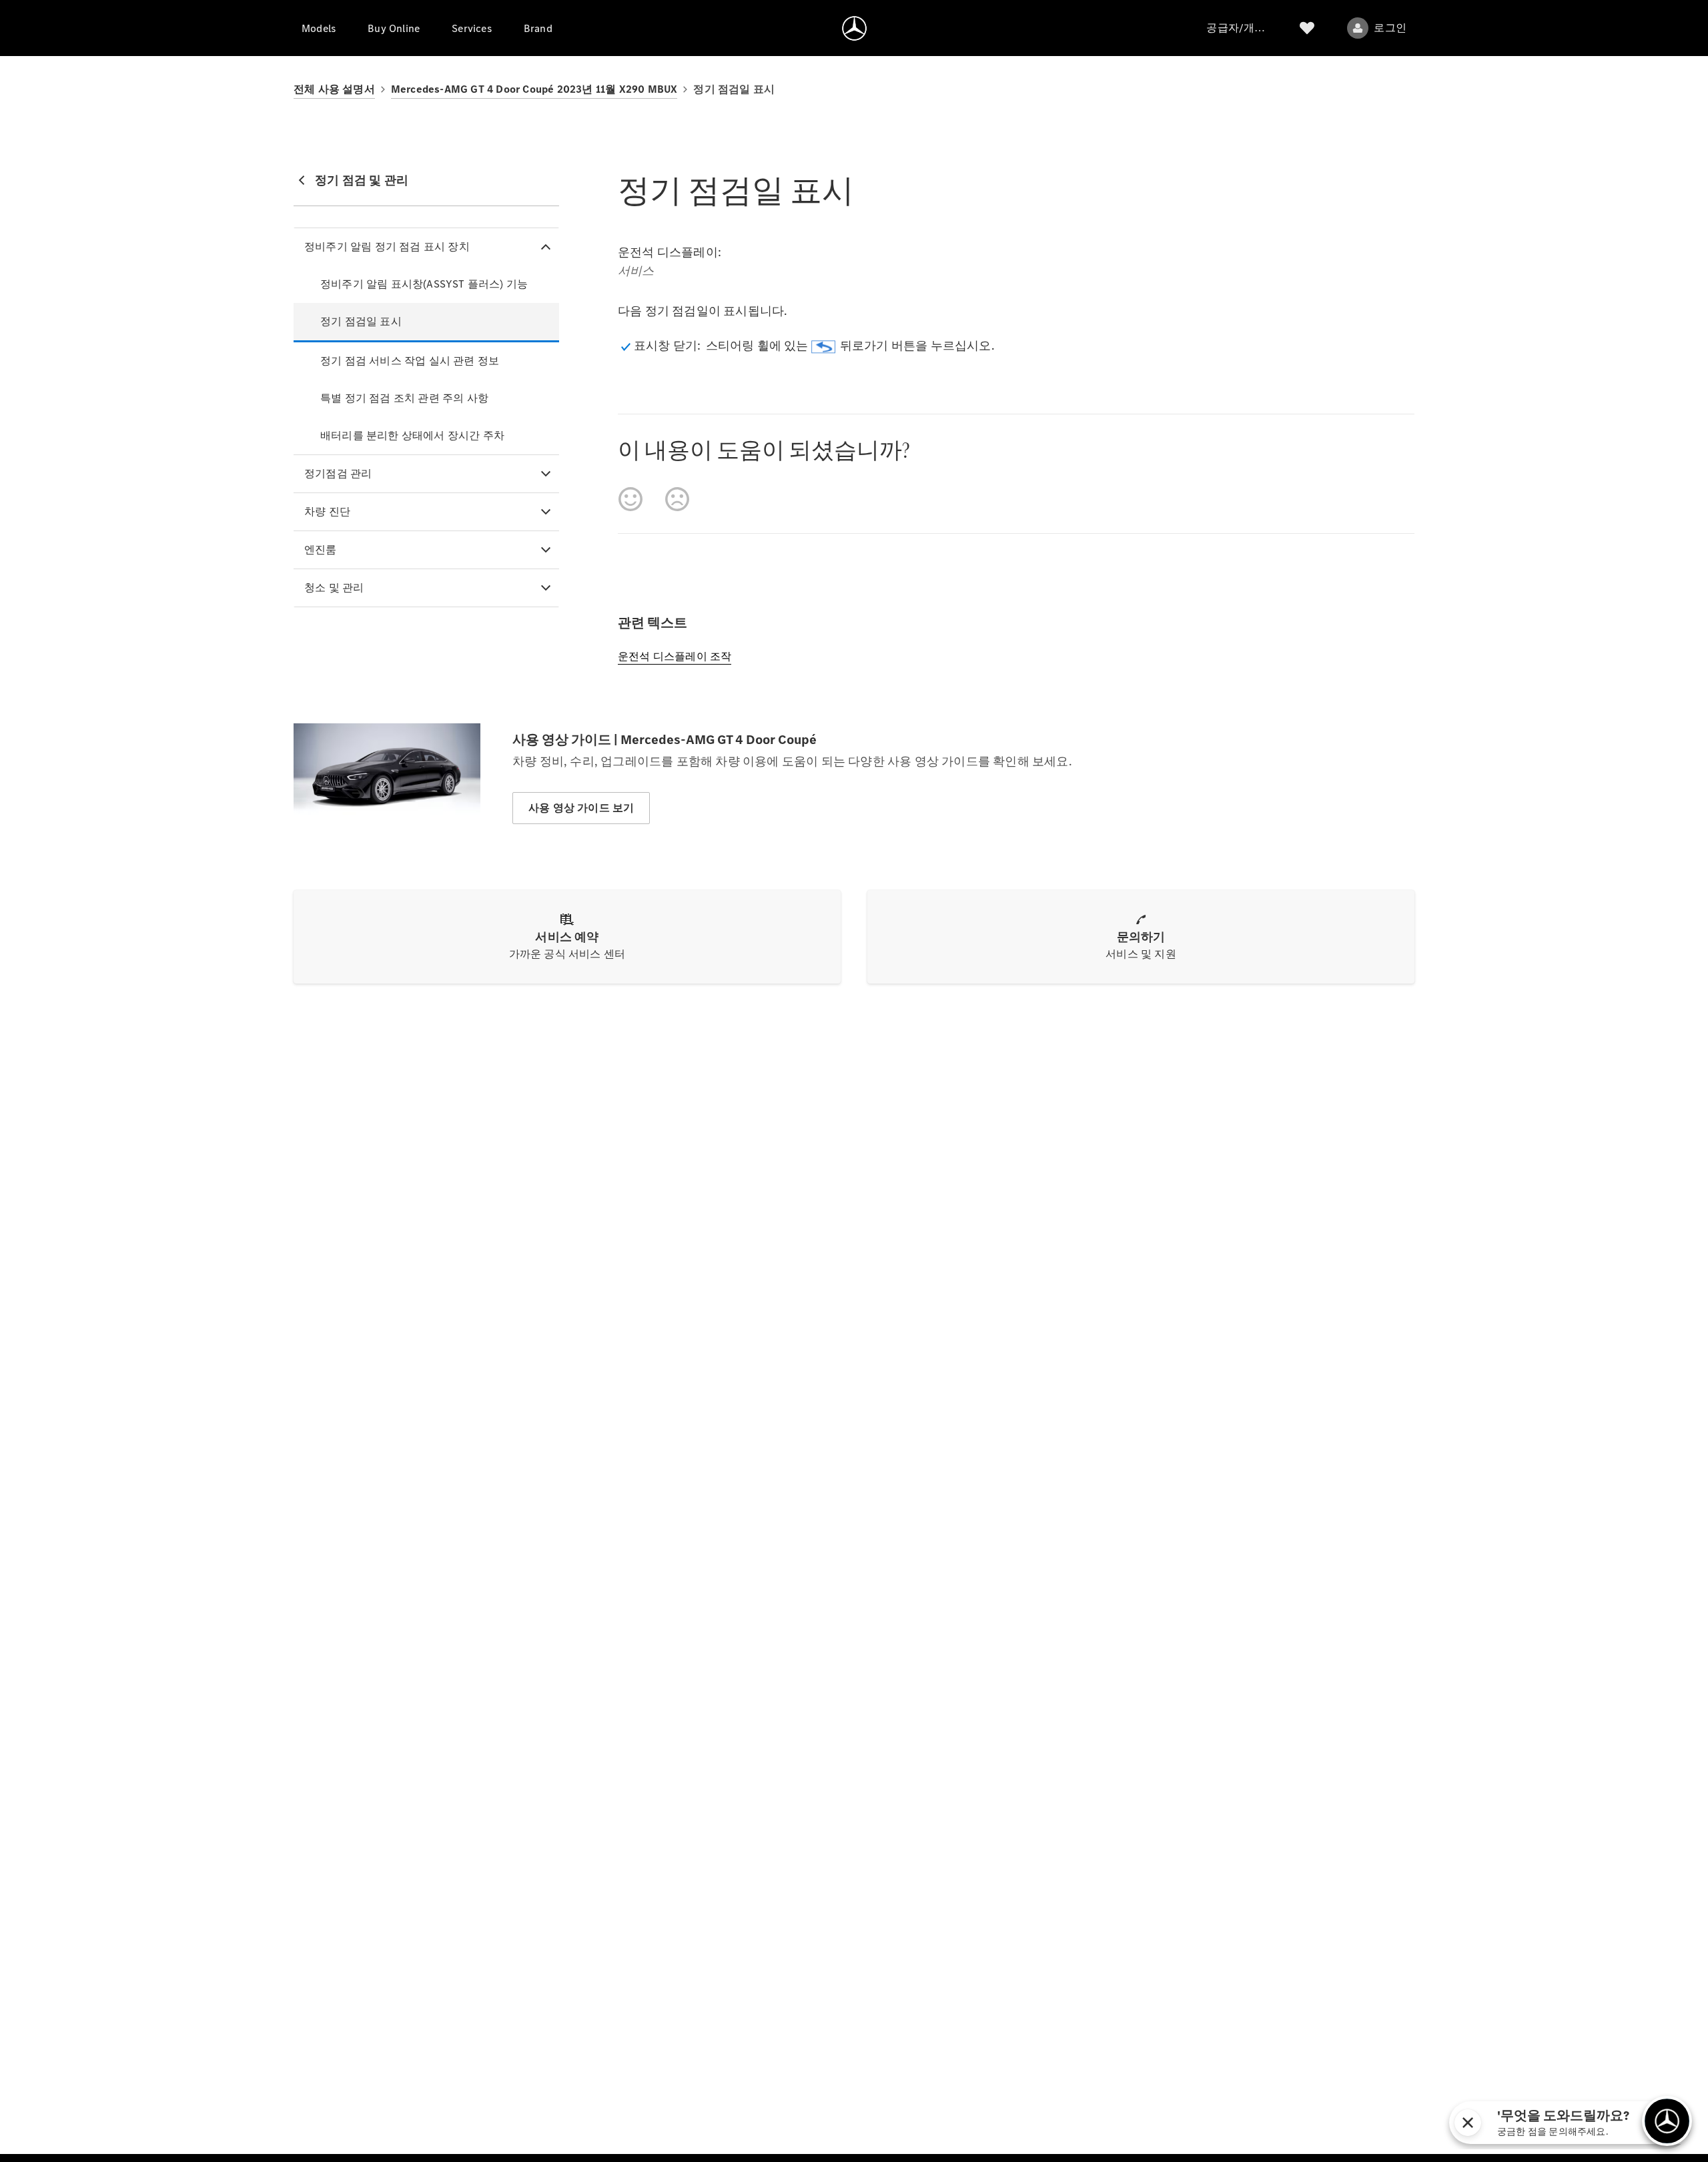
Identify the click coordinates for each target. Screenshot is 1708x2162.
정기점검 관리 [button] (338, 473)
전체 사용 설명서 (334, 89)
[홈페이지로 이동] (854, 28)
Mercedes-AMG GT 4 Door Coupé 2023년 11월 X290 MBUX (534, 89)
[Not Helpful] (677, 499)
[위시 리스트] (1307, 28)
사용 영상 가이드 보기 (581, 808)
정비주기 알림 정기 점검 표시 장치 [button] (387, 247)
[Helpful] (630, 499)
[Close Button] (1537, 2123)
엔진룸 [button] (321, 550)
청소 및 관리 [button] (334, 588)
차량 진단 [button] (327, 511)
